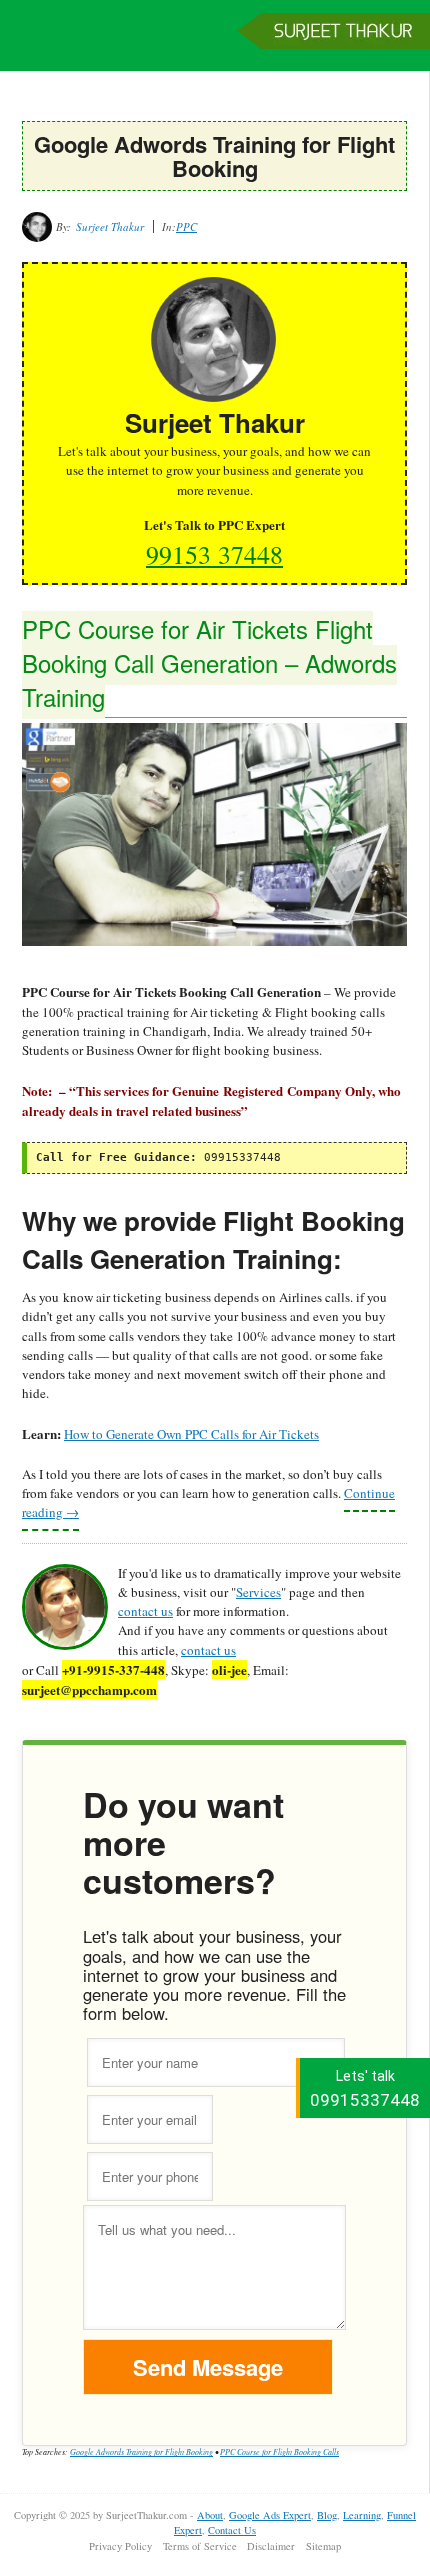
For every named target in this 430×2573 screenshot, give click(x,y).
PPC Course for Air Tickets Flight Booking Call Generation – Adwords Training (209, 662)
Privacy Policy (120, 2546)
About (210, 2515)
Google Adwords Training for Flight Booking (141, 2451)
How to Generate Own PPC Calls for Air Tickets (191, 1434)
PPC (186, 226)
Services (258, 1592)
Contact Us (232, 2530)
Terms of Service (200, 2546)
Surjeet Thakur (215, 45)
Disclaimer (271, 2546)
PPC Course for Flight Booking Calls (279, 2451)
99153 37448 (214, 554)
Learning (362, 2515)
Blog (327, 2515)
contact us (145, 1611)
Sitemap (323, 2546)
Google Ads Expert (270, 2515)
